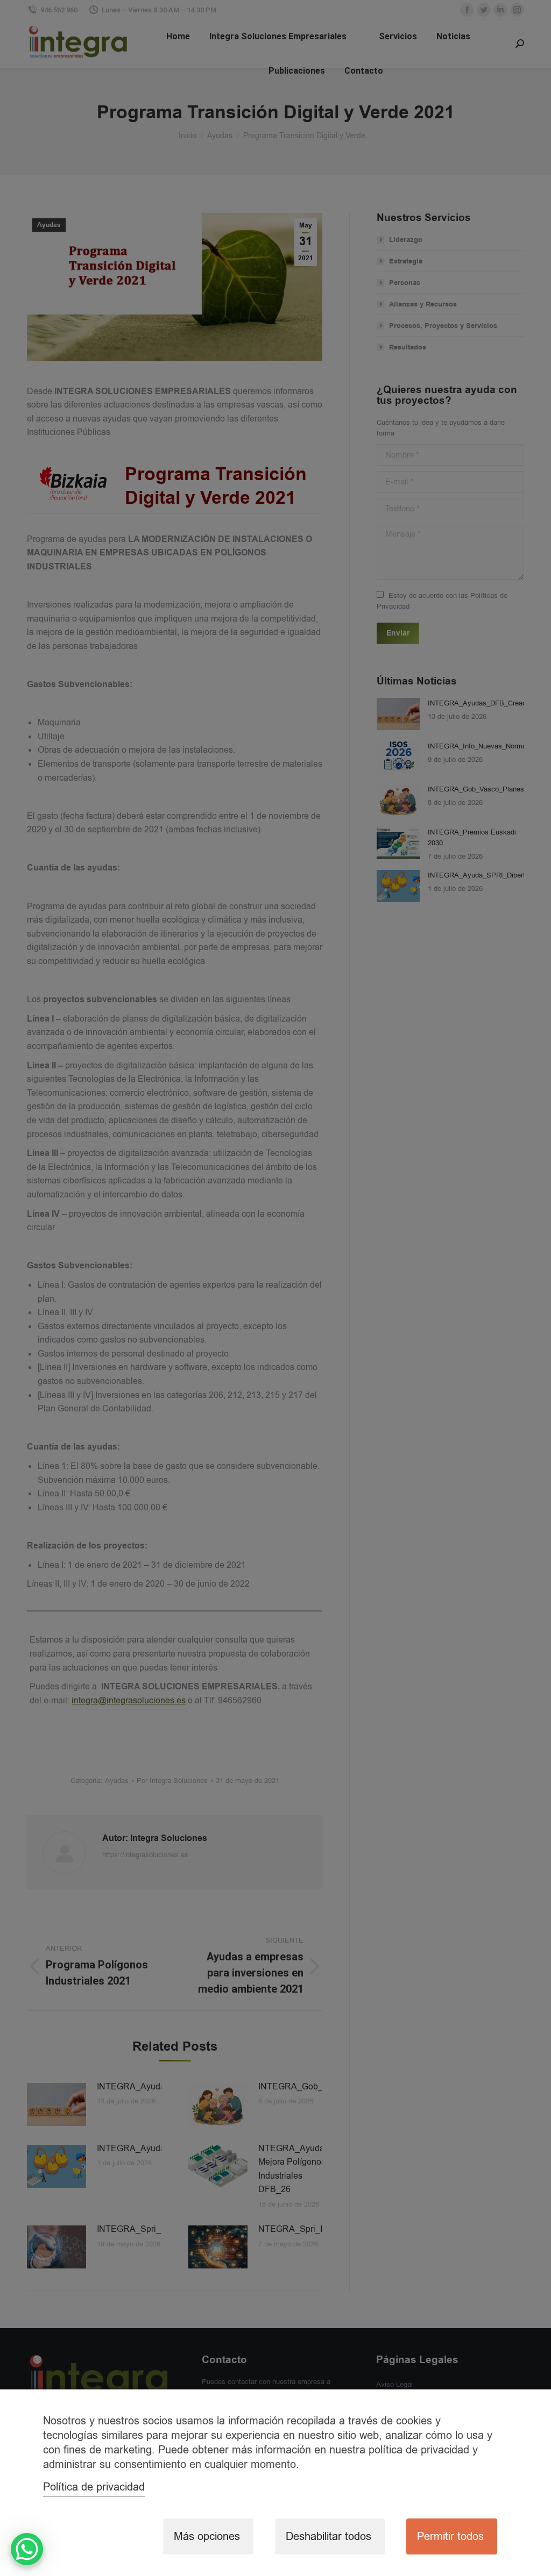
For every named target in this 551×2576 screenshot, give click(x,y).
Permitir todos (450, 2536)
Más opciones (207, 2536)
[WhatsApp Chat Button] (27, 2549)
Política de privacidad (94, 2487)
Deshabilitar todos (329, 2536)
